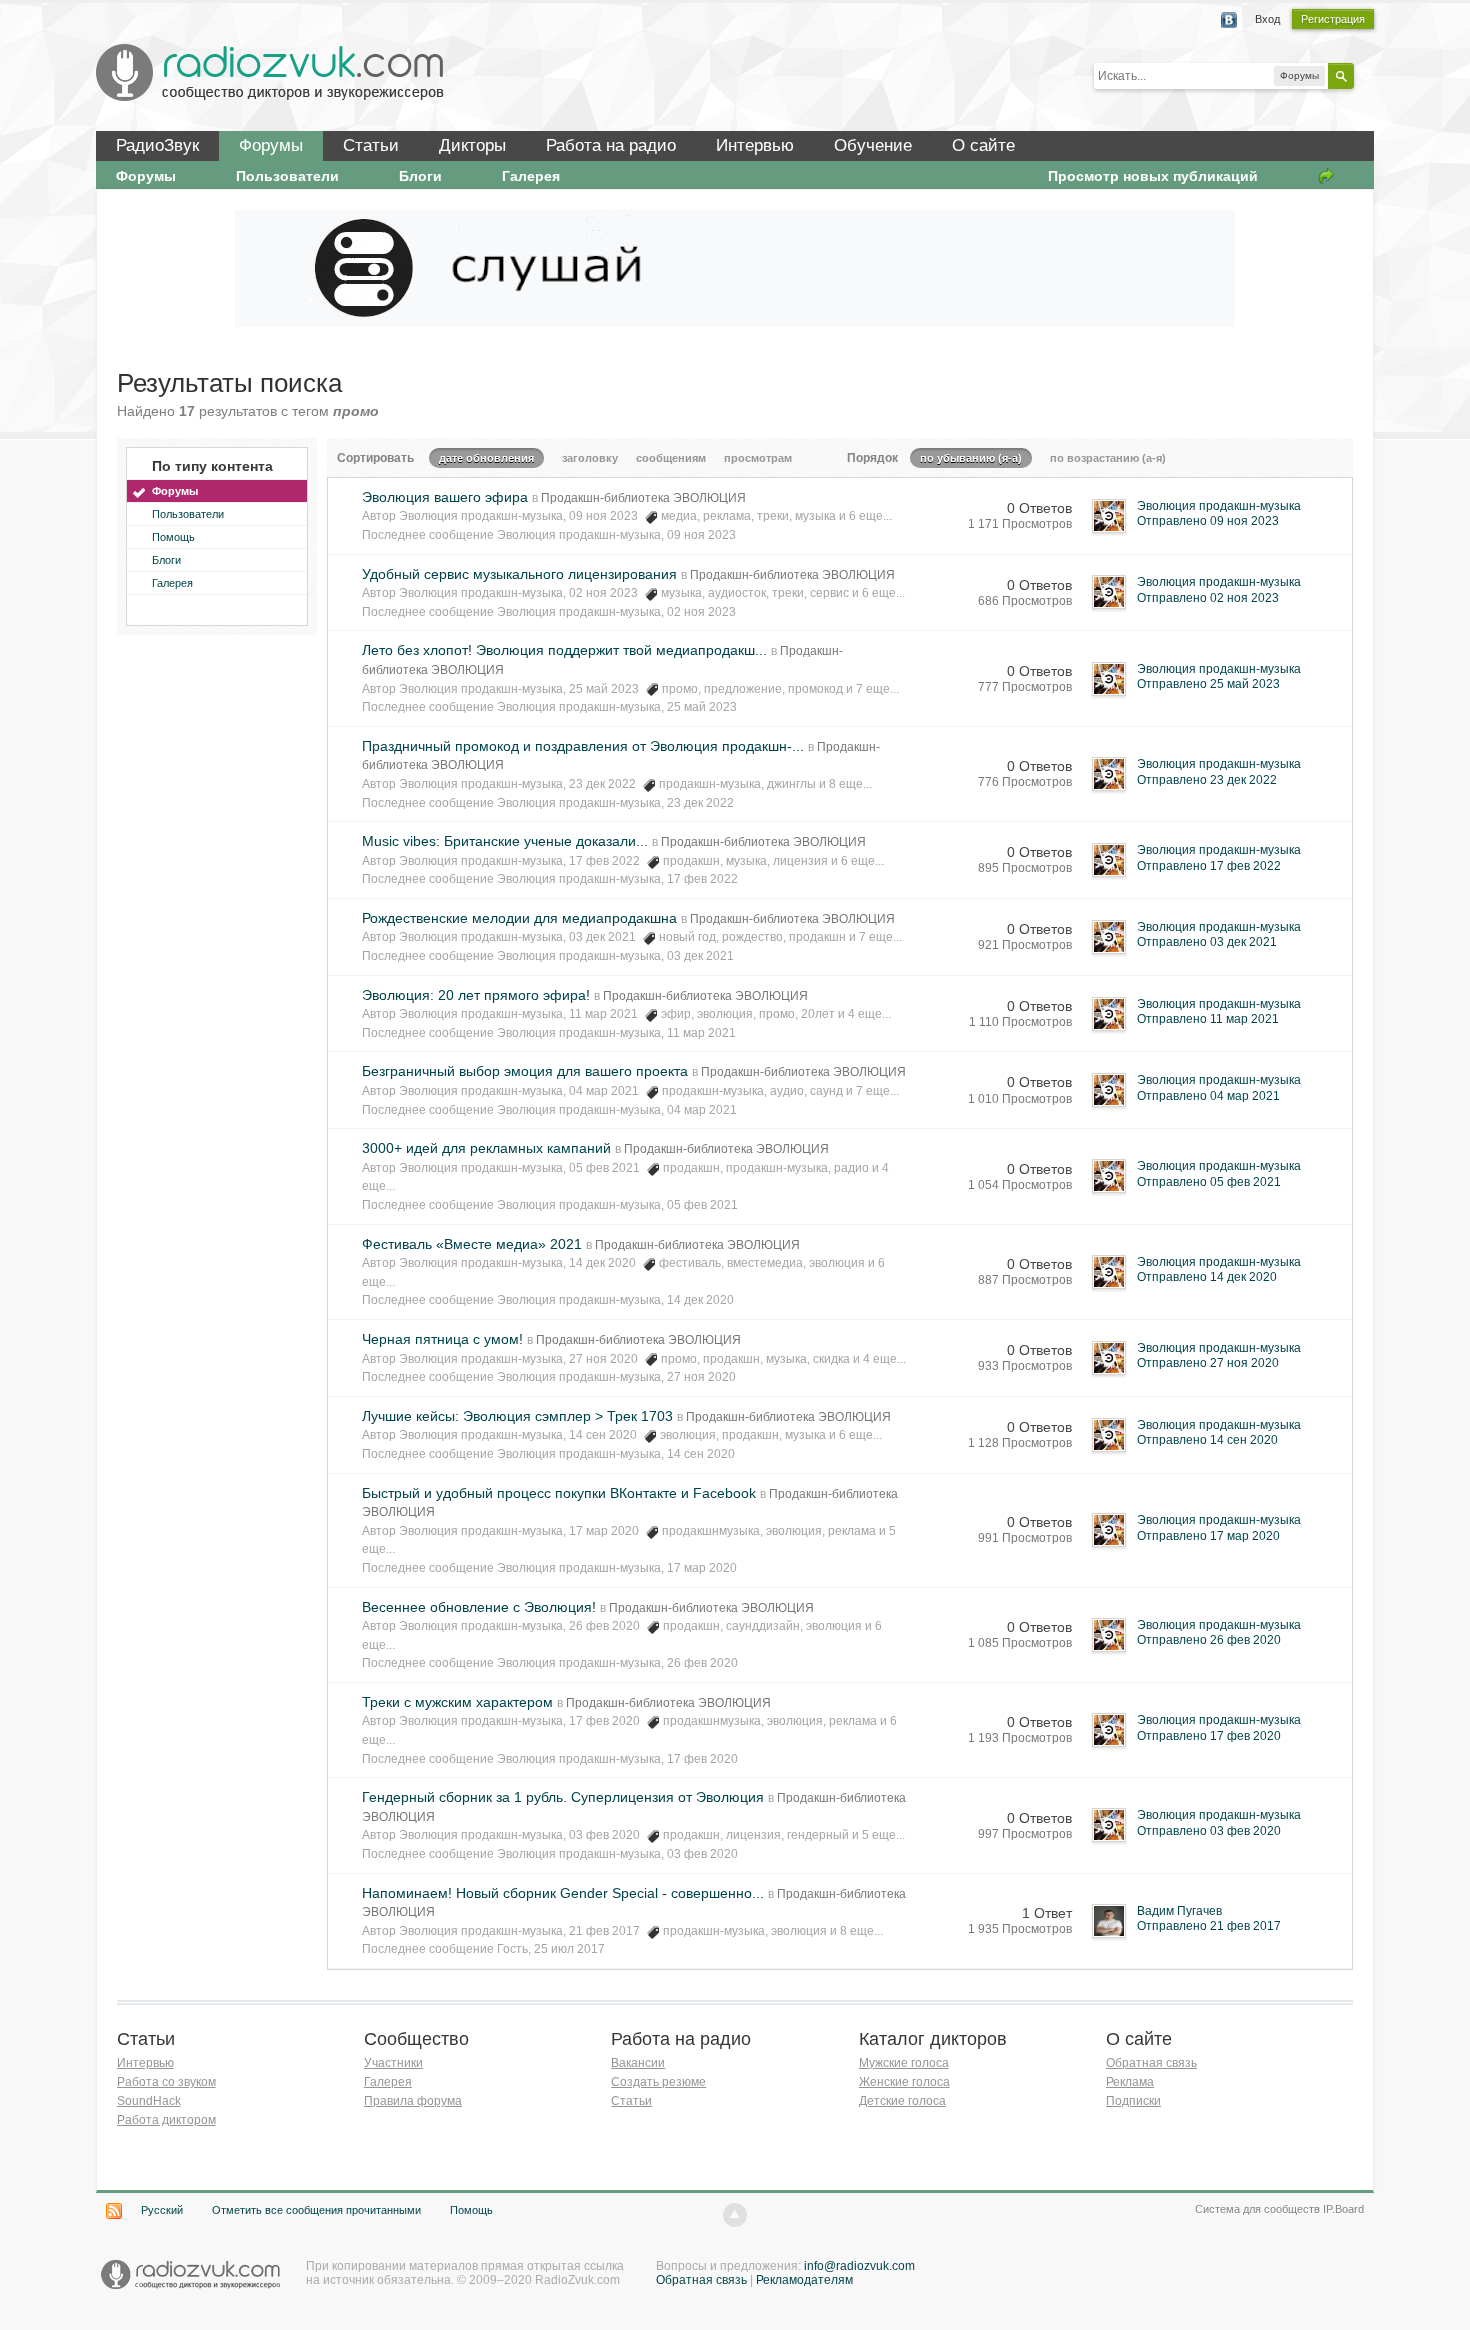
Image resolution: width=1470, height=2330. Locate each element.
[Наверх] (735, 2215)
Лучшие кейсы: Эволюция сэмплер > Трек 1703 (517, 1416)
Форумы (271, 145)
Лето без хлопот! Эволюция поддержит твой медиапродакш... (564, 650)
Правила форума (413, 2101)
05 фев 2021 (702, 1205)
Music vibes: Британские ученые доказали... (505, 841)
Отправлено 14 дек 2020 (1207, 1277)
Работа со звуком (166, 2082)
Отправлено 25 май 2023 (1208, 684)
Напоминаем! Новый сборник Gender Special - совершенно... (563, 1893)
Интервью (755, 145)
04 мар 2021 (702, 1110)
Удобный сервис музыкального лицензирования (519, 574)
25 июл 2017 (569, 1949)
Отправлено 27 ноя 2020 (1208, 1363)
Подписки (1133, 2101)
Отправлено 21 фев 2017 (1209, 1926)
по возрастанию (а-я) (1108, 458)
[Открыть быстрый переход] (1326, 176)
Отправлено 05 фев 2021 (1209, 1182)
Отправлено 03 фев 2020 (1209, 1831)
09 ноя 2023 (701, 535)
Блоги (420, 176)
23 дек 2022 (700, 803)
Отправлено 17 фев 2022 (1209, 866)
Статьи (371, 145)
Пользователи (287, 176)
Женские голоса (904, 2082)
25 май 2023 (702, 707)
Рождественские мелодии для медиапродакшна (519, 918)
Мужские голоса (904, 2063)
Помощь (173, 537)
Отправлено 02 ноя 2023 (1208, 598)
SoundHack (149, 2101)
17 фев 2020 (702, 1759)
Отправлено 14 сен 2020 (1207, 1440)
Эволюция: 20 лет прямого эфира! (476, 995)
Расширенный (1366, 75)
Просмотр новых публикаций (1153, 176)
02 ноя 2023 (701, 612)
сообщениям (671, 458)
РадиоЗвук (157, 145)
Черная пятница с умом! (442, 1339)
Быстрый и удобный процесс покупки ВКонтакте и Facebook (559, 1493)
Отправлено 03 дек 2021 (1207, 942)
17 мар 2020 (702, 1568)
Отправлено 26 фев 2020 (1209, 1640)
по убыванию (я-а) (971, 458)
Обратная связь (1151, 2063)
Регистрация (1333, 19)
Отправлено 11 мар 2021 (1208, 1019)
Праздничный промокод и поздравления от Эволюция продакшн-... (583, 746)
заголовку (590, 458)
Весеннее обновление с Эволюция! (479, 1607)
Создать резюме (658, 2082)
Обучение (873, 145)
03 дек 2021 (700, 956)
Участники (393, 2063)
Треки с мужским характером (457, 1702)
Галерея (531, 176)
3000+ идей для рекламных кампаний (486, 1148)
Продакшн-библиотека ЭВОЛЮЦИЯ (643, 498)
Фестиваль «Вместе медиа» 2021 (472, 1244)
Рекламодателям (804, 2280)
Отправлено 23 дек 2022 (1207, 780)
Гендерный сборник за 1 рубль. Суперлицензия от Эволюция (563, 1797)
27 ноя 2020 (701, 1377)
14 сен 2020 (701, 1454)
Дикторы (472, 145)
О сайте (983, 145)
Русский (162, 2210)
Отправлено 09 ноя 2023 (1208, 521)
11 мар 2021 (701, 1033)
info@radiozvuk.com (859, 2266)
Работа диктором (166, 2120)
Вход (1267, 19)
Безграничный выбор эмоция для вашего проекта (525, 1071)
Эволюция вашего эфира (445, 497)
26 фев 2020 (702, 1663)
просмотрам (758, 458)
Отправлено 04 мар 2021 (1208, 1096)
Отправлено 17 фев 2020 (1209, 1736)
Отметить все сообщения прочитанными (316, 2210)
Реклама (1130, 2082)
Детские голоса (902, 2101)
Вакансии (638, 2063)
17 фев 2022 (702, 879)
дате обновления (486, 458)
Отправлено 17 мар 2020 (1208, 1536)
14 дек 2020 (700, 1300)
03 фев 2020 (702, 1854)
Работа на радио (611, 145)
